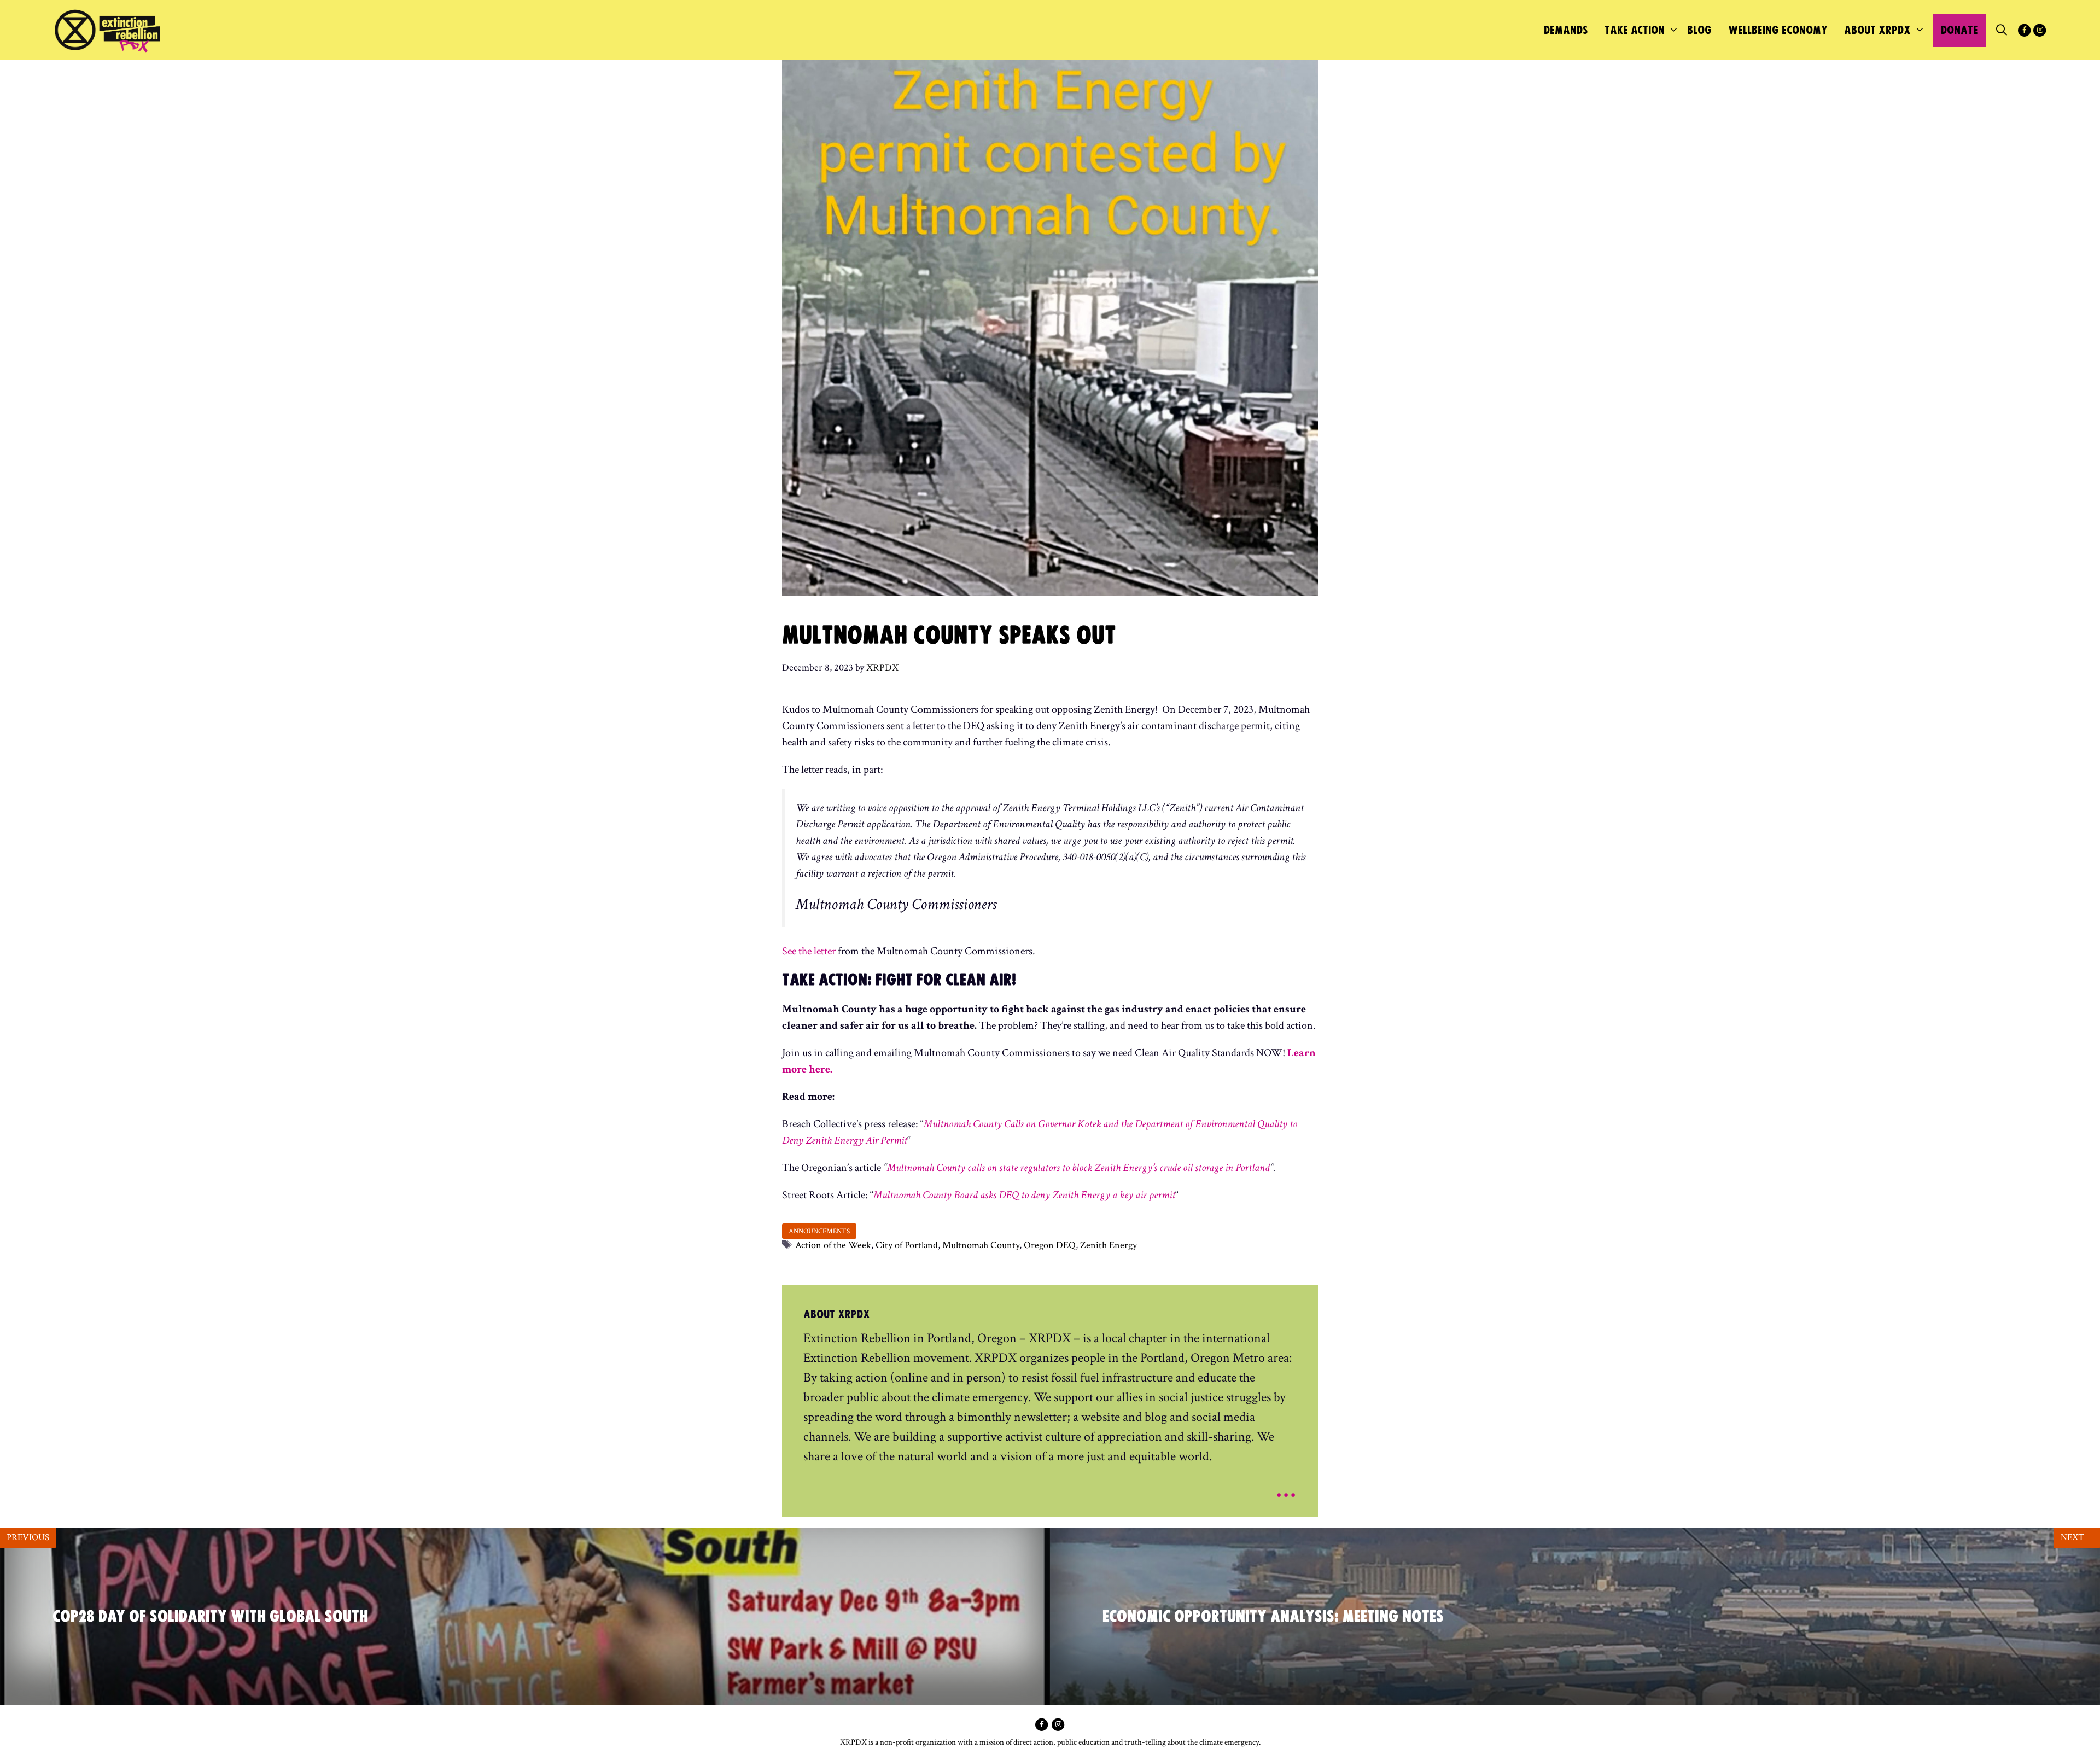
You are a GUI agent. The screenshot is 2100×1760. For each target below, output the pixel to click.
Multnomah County (981, 1245)
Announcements (819, 1231)
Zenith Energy (1109, 1245)
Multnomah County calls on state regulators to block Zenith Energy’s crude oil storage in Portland (1078, 1168)
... (1286, 1487)
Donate (1959, 30)
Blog (1699, 30)
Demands (1566, 30)
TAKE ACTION (1635, 30)
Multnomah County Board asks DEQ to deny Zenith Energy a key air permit (1024, 1195)
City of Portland (907, 1245)
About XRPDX (1877, 30)
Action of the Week (833, 1245)
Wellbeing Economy (1778, 30)
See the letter (809, 951)
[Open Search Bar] (2002, 31)
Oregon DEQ (1050, 1245)
